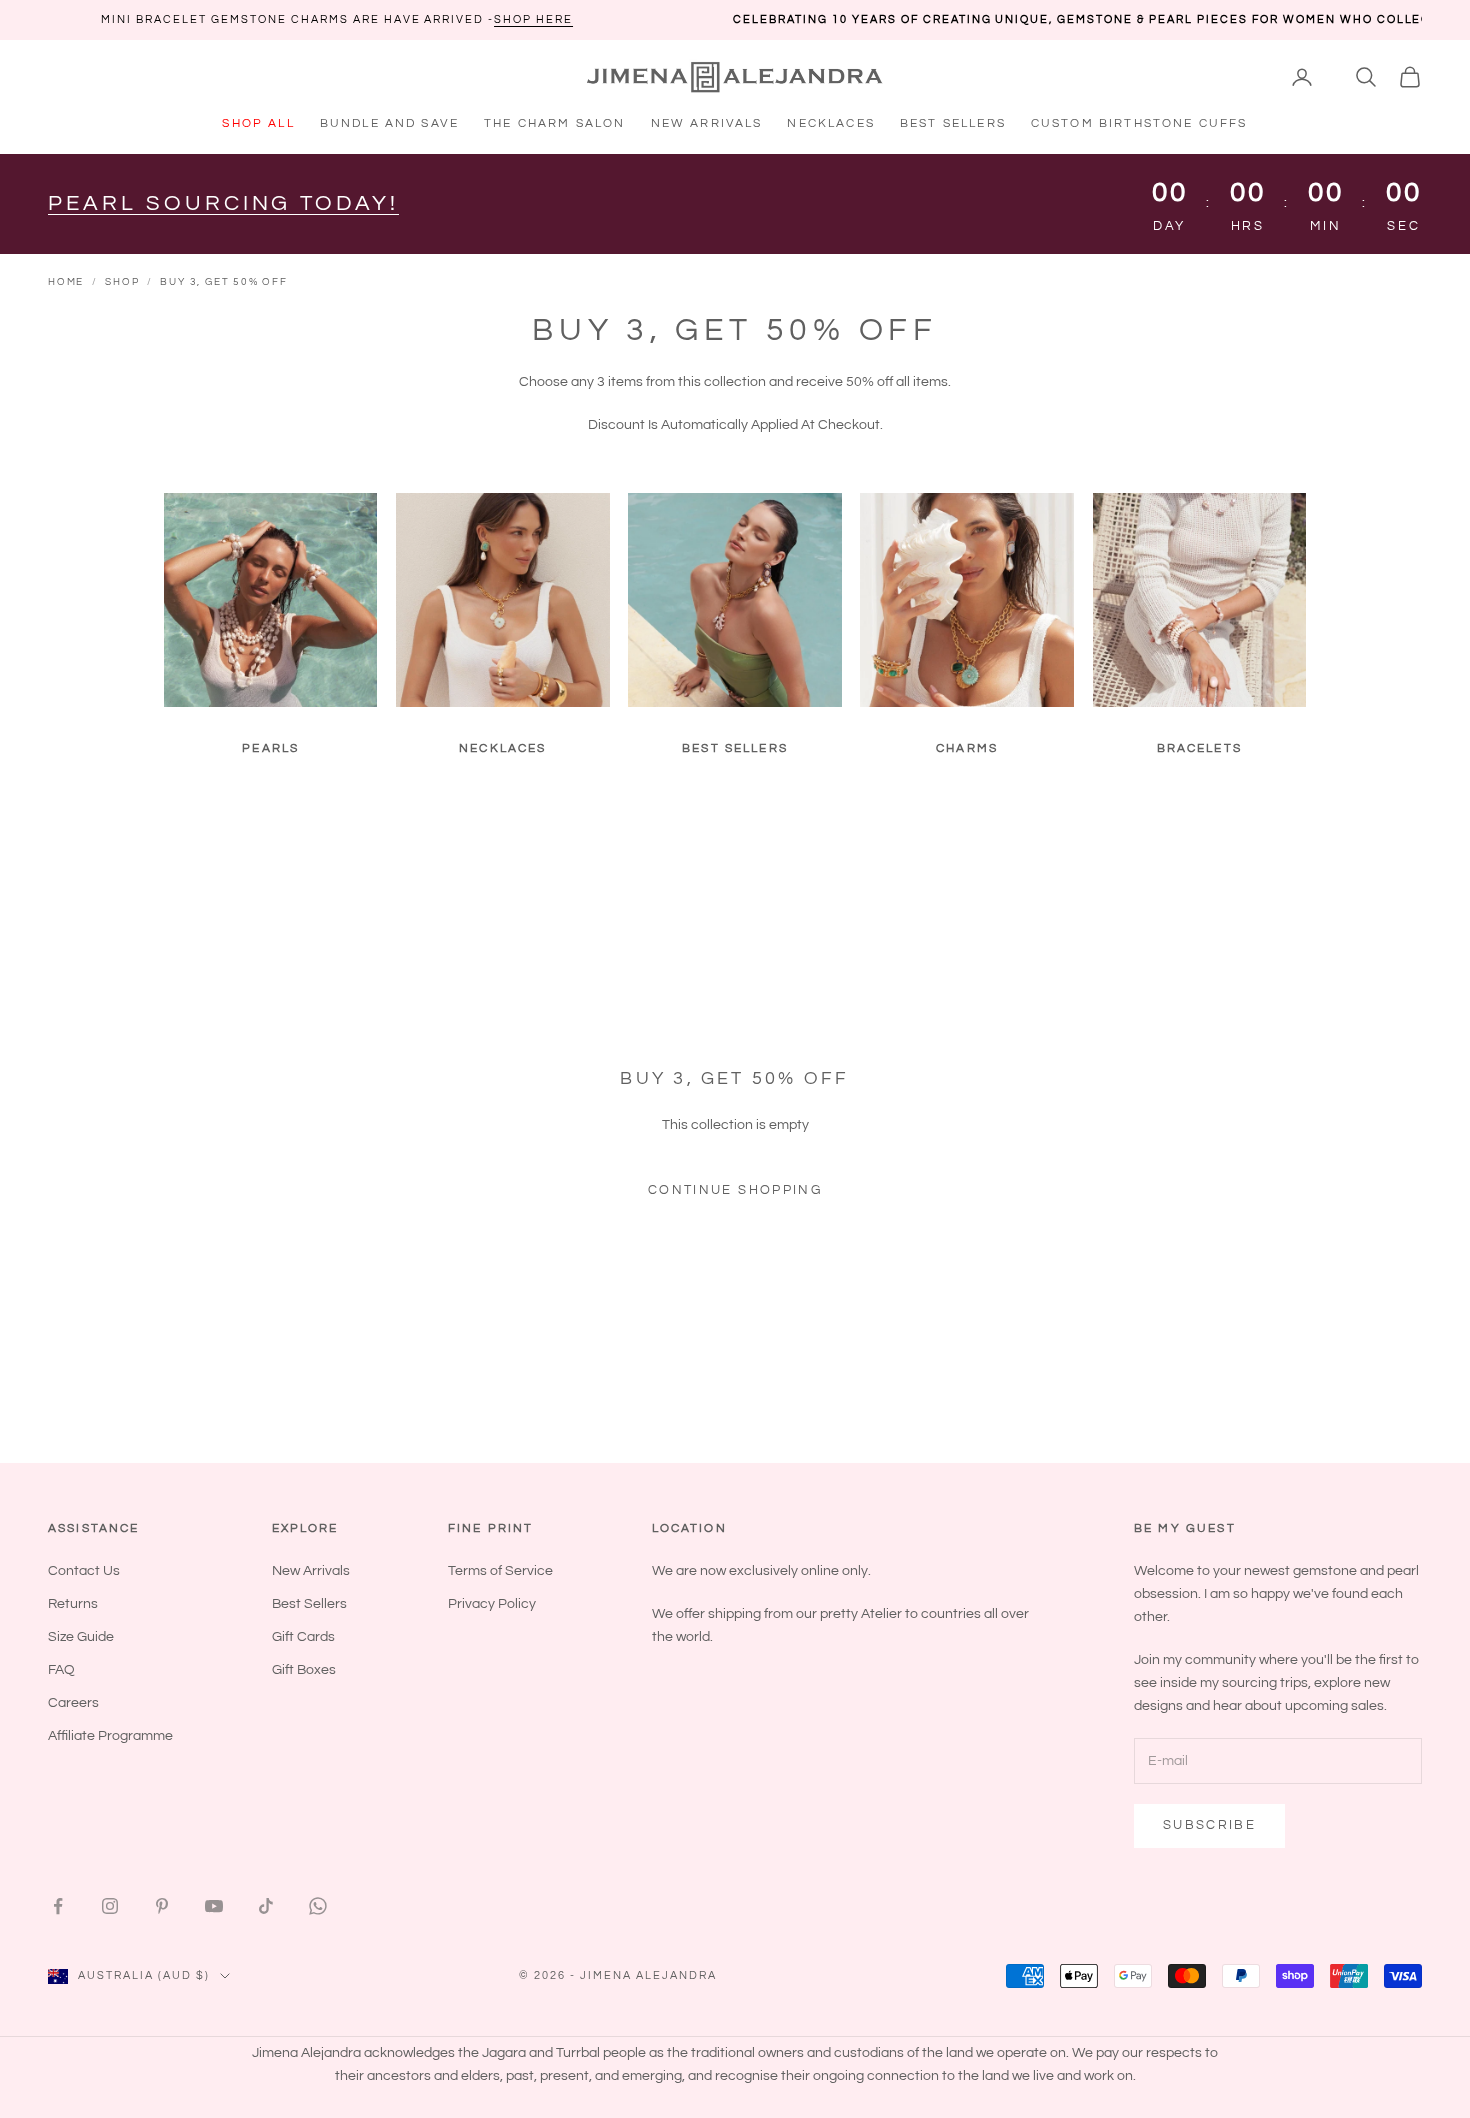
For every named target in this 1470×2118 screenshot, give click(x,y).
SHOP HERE (391, 19)
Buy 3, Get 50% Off (223, 282)
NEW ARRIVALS (707, 123)
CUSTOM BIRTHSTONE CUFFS (1139, 123)
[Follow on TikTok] (266, 1906)
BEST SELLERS (953, 123)
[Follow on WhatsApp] (318, 1906)
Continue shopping (735, 1190)
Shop (122, 282)
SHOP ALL (258, 123)
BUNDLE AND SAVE (389, 123)
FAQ (61, 1670)
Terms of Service (500, 1571)
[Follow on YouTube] (214, 1906)
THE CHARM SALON (554, 123)
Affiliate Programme (110, 1736)
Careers (73, 1703)
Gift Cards (303, 1637)
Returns (73, 1604)
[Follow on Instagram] (110, 1906)
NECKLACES (830, 123)
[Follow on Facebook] (58, 1906)
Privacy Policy (492, 1604)
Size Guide (81, 1637)
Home (66, 282)
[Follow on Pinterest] (162, 1906)
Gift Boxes (304, 1670)
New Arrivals (311, 1571)
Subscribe (1209, 1825)
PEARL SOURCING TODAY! (223, 203)
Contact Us (84, 1571)
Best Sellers (309, 1604)
